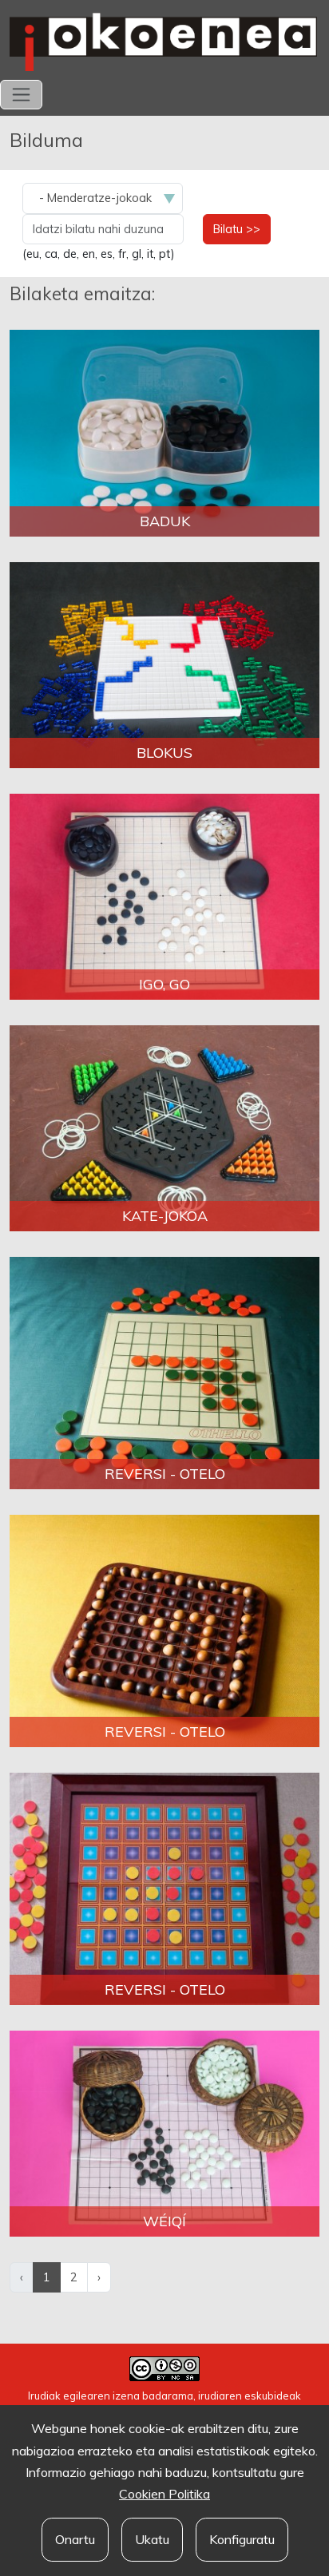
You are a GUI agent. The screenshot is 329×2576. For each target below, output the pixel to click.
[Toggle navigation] (21, 95)
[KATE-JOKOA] (164, 1127)
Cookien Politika (164, 2494)
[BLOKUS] (164, 664)
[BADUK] (164, 432)
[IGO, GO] (164, 895)
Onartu (75, 2539)
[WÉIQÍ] (164, 2132)
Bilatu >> (237, 229)
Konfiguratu (242, 2539)
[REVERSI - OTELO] (164, 1372)
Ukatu (152, 2539)
